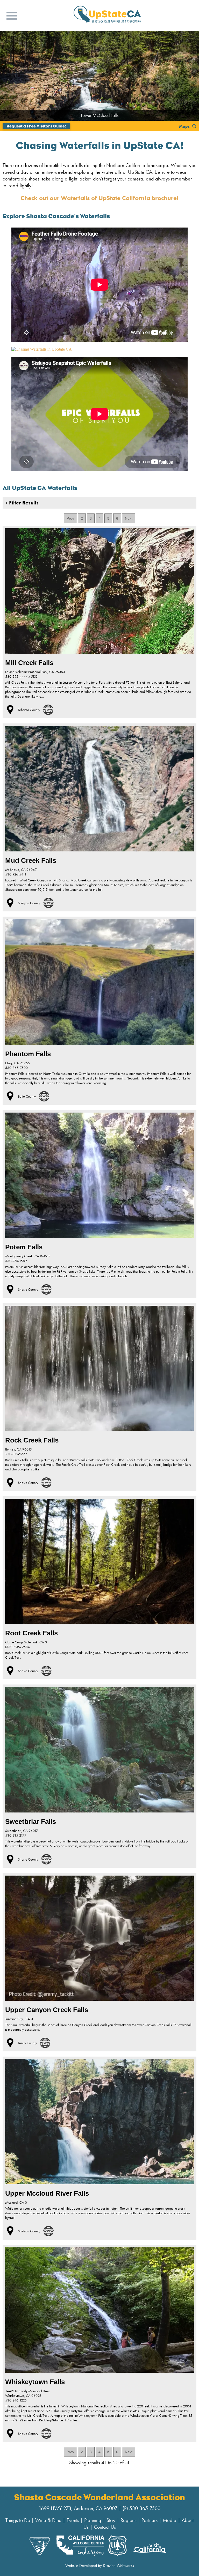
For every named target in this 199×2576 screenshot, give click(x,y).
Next (129, 518)
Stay (111, 2520)
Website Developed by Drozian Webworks (100, 2566)
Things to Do (18, 2520)
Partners (150, 2520)
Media (170, 2520)
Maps (184, 126)
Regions (128, 2520)
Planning (93, 2520)
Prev (70, 518)
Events (73, 2520)
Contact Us (105, 2527)
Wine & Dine (48, 2520)
